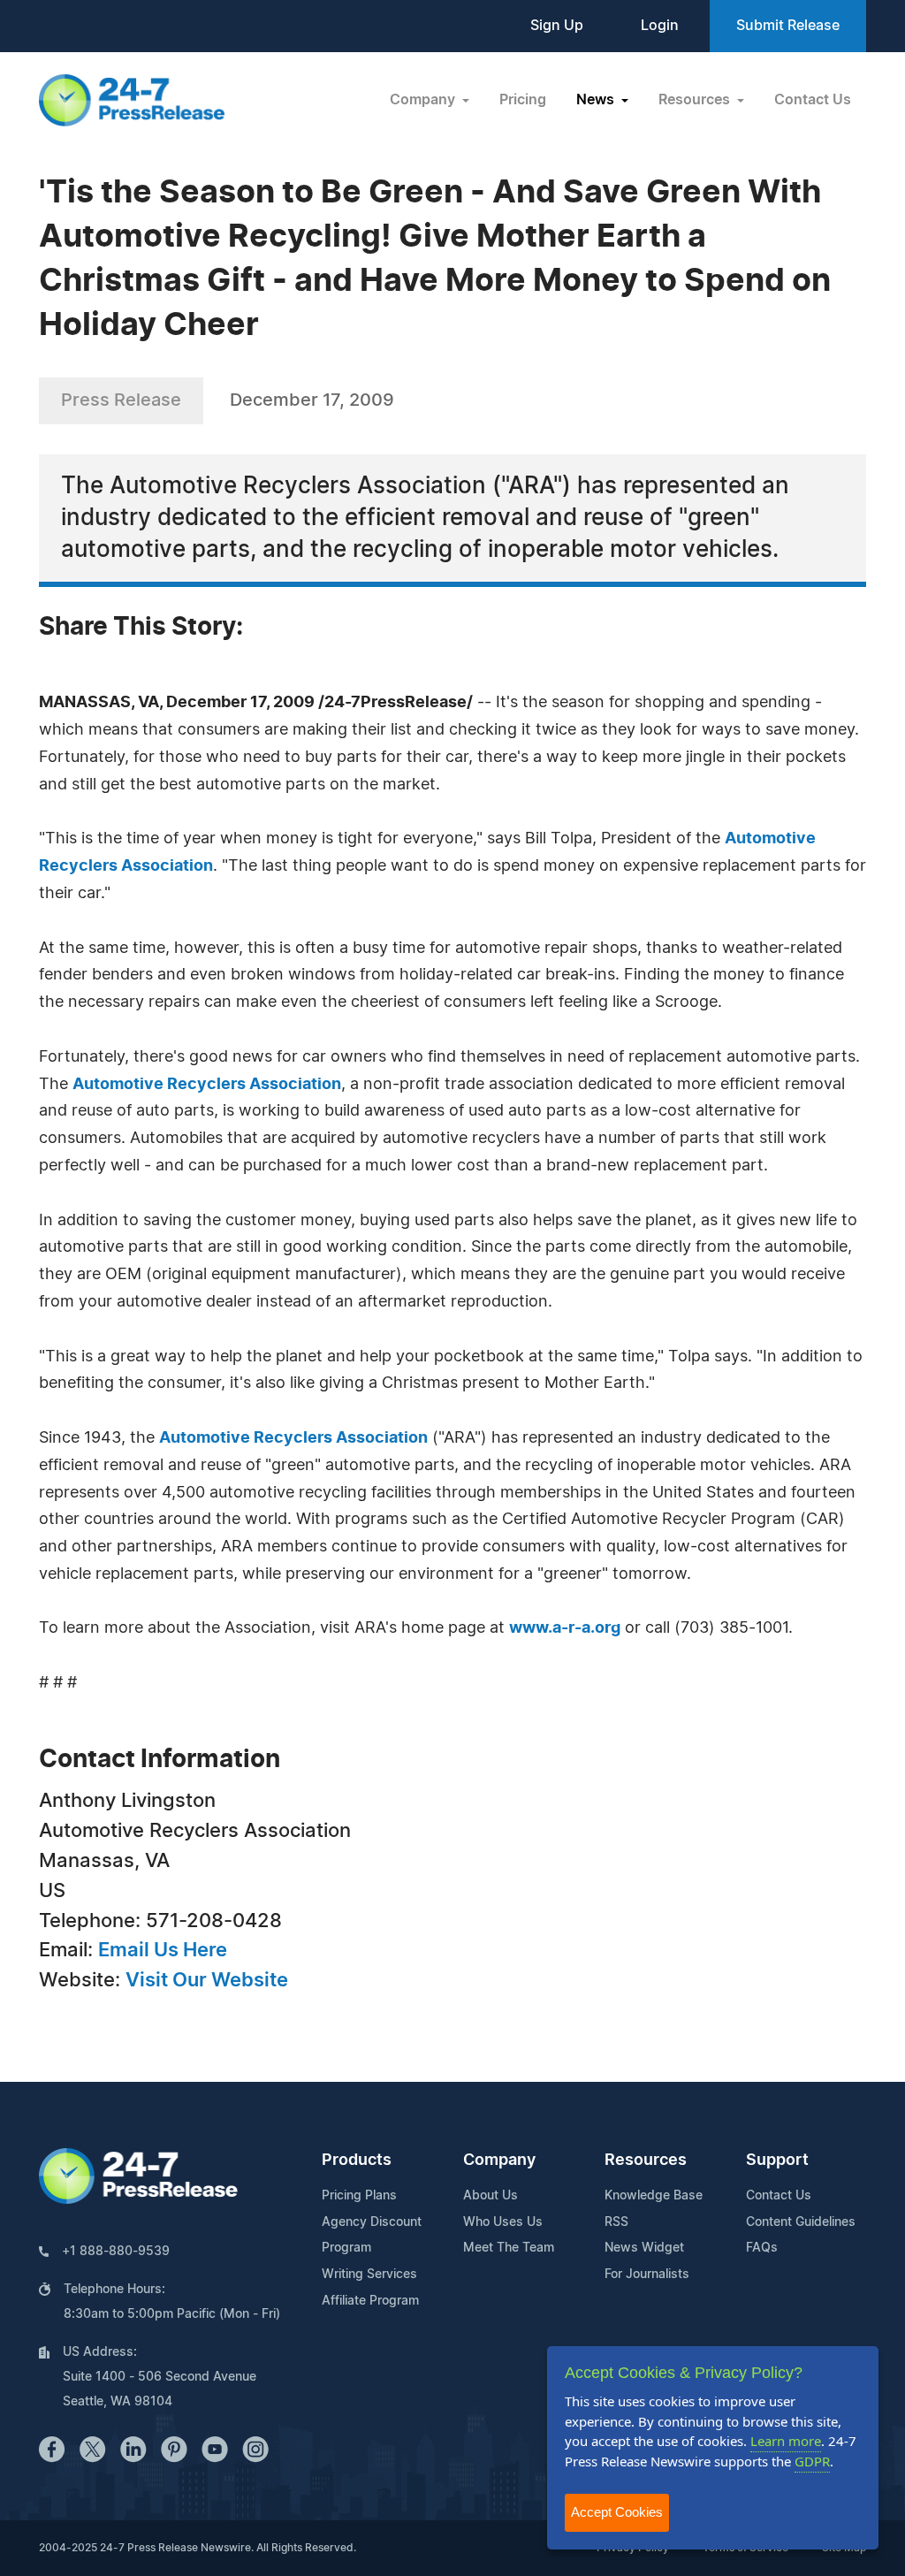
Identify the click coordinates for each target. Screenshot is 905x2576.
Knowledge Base (654, 2196)
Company (499, 2161)
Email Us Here (163, 1950)
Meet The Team (509, 2248)
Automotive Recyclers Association (207, 1085)
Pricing (523, 100)
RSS (616, 2222)
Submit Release (788, 26)
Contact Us (813, 100)
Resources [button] (696, 100)
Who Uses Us (503, 2222)
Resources (646, 2161)
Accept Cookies (617, 2512)
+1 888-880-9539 (116, 2252)
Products (357, 2161)
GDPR (812, 2461)
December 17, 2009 (312, 400)
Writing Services (369, 2275)
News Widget (644, 2248)
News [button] (597, 100)
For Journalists (647, 2275)
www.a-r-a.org (565, 1628)
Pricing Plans (359, 2196)
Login (660, 26)
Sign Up (557, 26)
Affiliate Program (370, 2301)
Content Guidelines (801, 2222)
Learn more (786, 2441)
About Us (491, 2196)
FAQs (762, 2248)
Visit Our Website (207, 1980)
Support (777, 2161)
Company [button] (424, 100)
